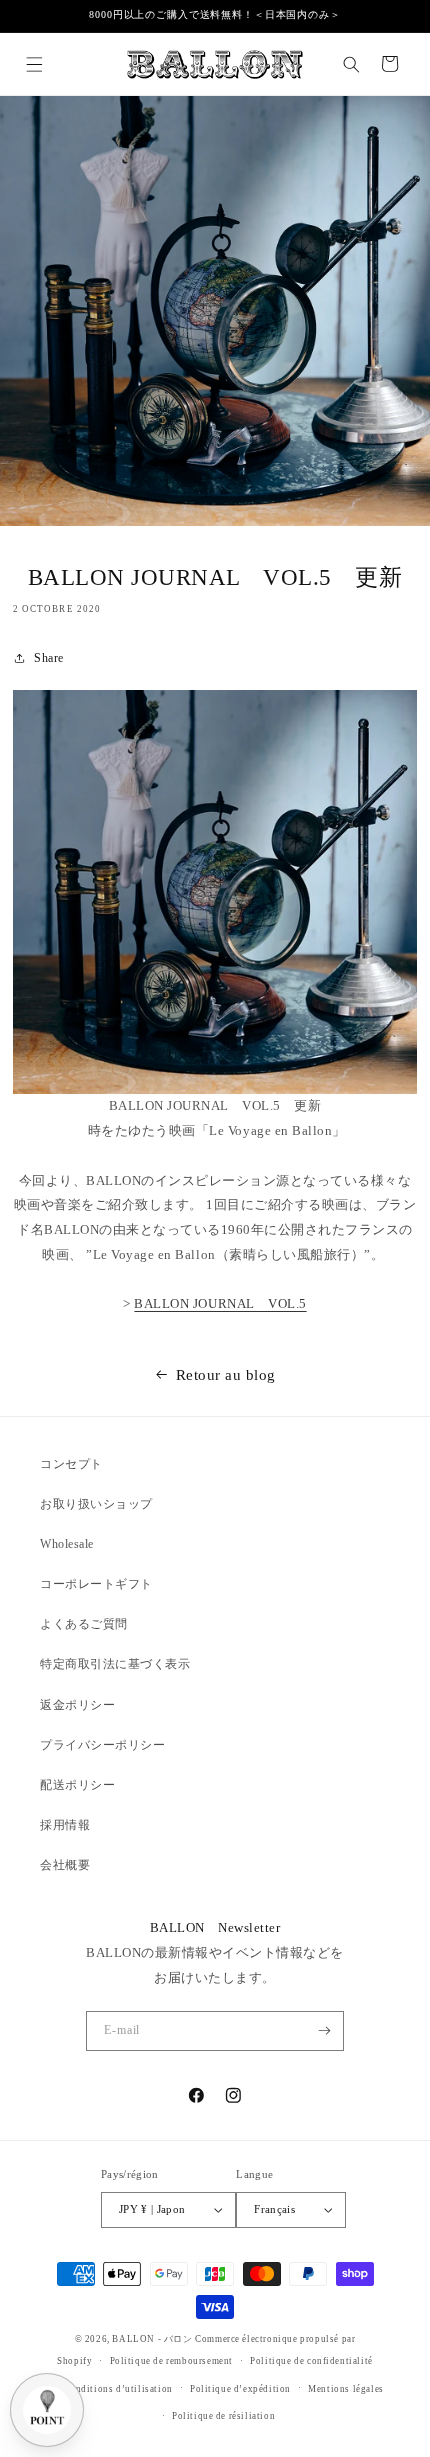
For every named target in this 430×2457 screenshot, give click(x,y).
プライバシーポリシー (102, 1745)
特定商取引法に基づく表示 (115, 1664)
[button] (33, 63)
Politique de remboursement (171, 2361)
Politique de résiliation (223, 2416)
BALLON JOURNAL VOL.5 (220, 1304)
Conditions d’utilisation (117, 2389)
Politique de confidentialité (311, 2361)
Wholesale (67, 1544)
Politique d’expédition (240, 2389)
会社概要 (65, 1865)
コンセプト (71, 1464)
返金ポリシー (77, 1705)
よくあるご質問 (84, 1624)
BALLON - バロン (152, 2339)
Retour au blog (226, 1374)
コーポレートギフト (96, 1584)
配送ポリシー (77, 1785)
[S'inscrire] (323, 2031)
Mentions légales (346, 2389)
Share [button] (49, 658)
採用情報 (65, 1825)
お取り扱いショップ (96, 1504)
